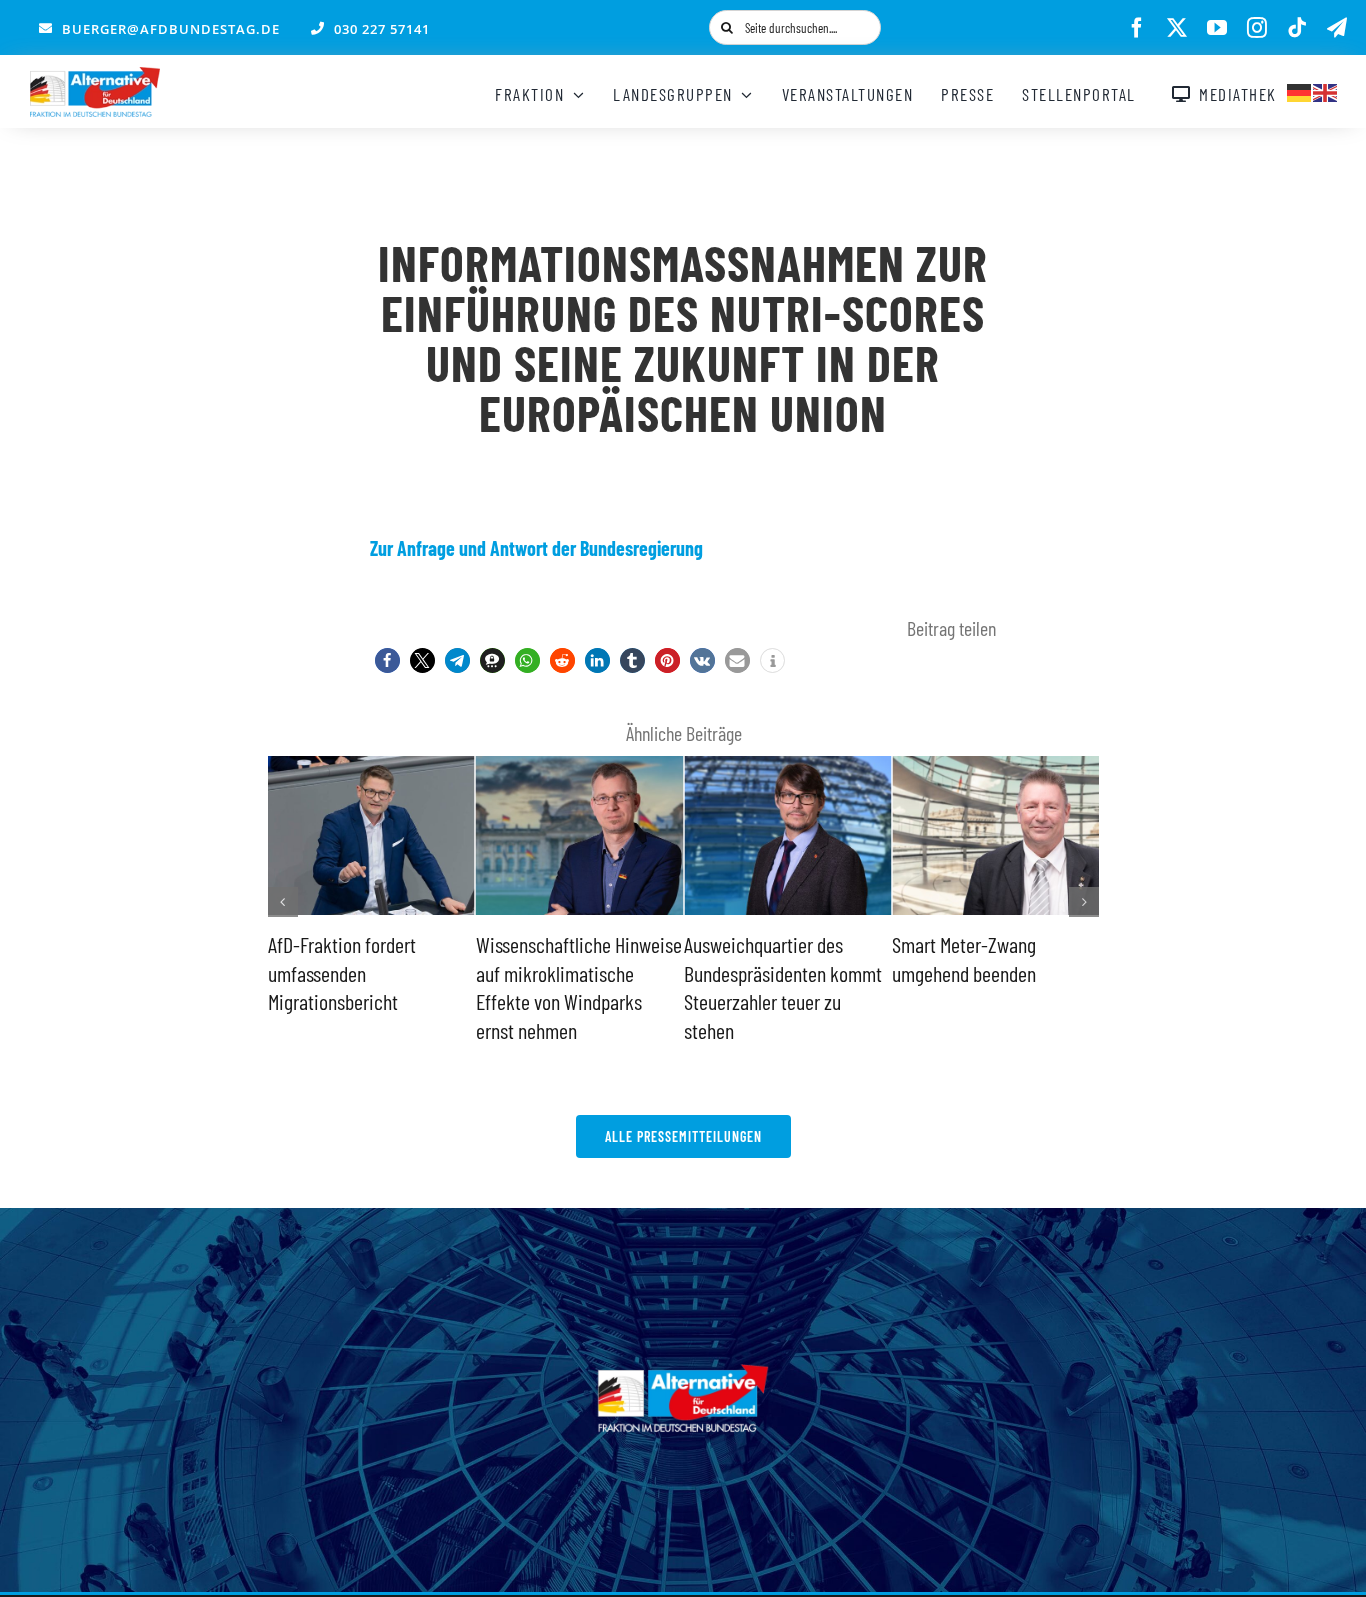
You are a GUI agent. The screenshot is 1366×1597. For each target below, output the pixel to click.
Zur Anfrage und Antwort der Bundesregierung (536, 548)
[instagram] (1257, 28)
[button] (387, 660)
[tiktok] (1297, 28)
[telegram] (1337, 28)
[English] (1326, 90)
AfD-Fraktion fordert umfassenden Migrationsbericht (342, 972)
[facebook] (1137, 28)
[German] (1300, 90)
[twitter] (1177, 28)
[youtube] (1217, 28)
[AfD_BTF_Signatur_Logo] (95, 77)
